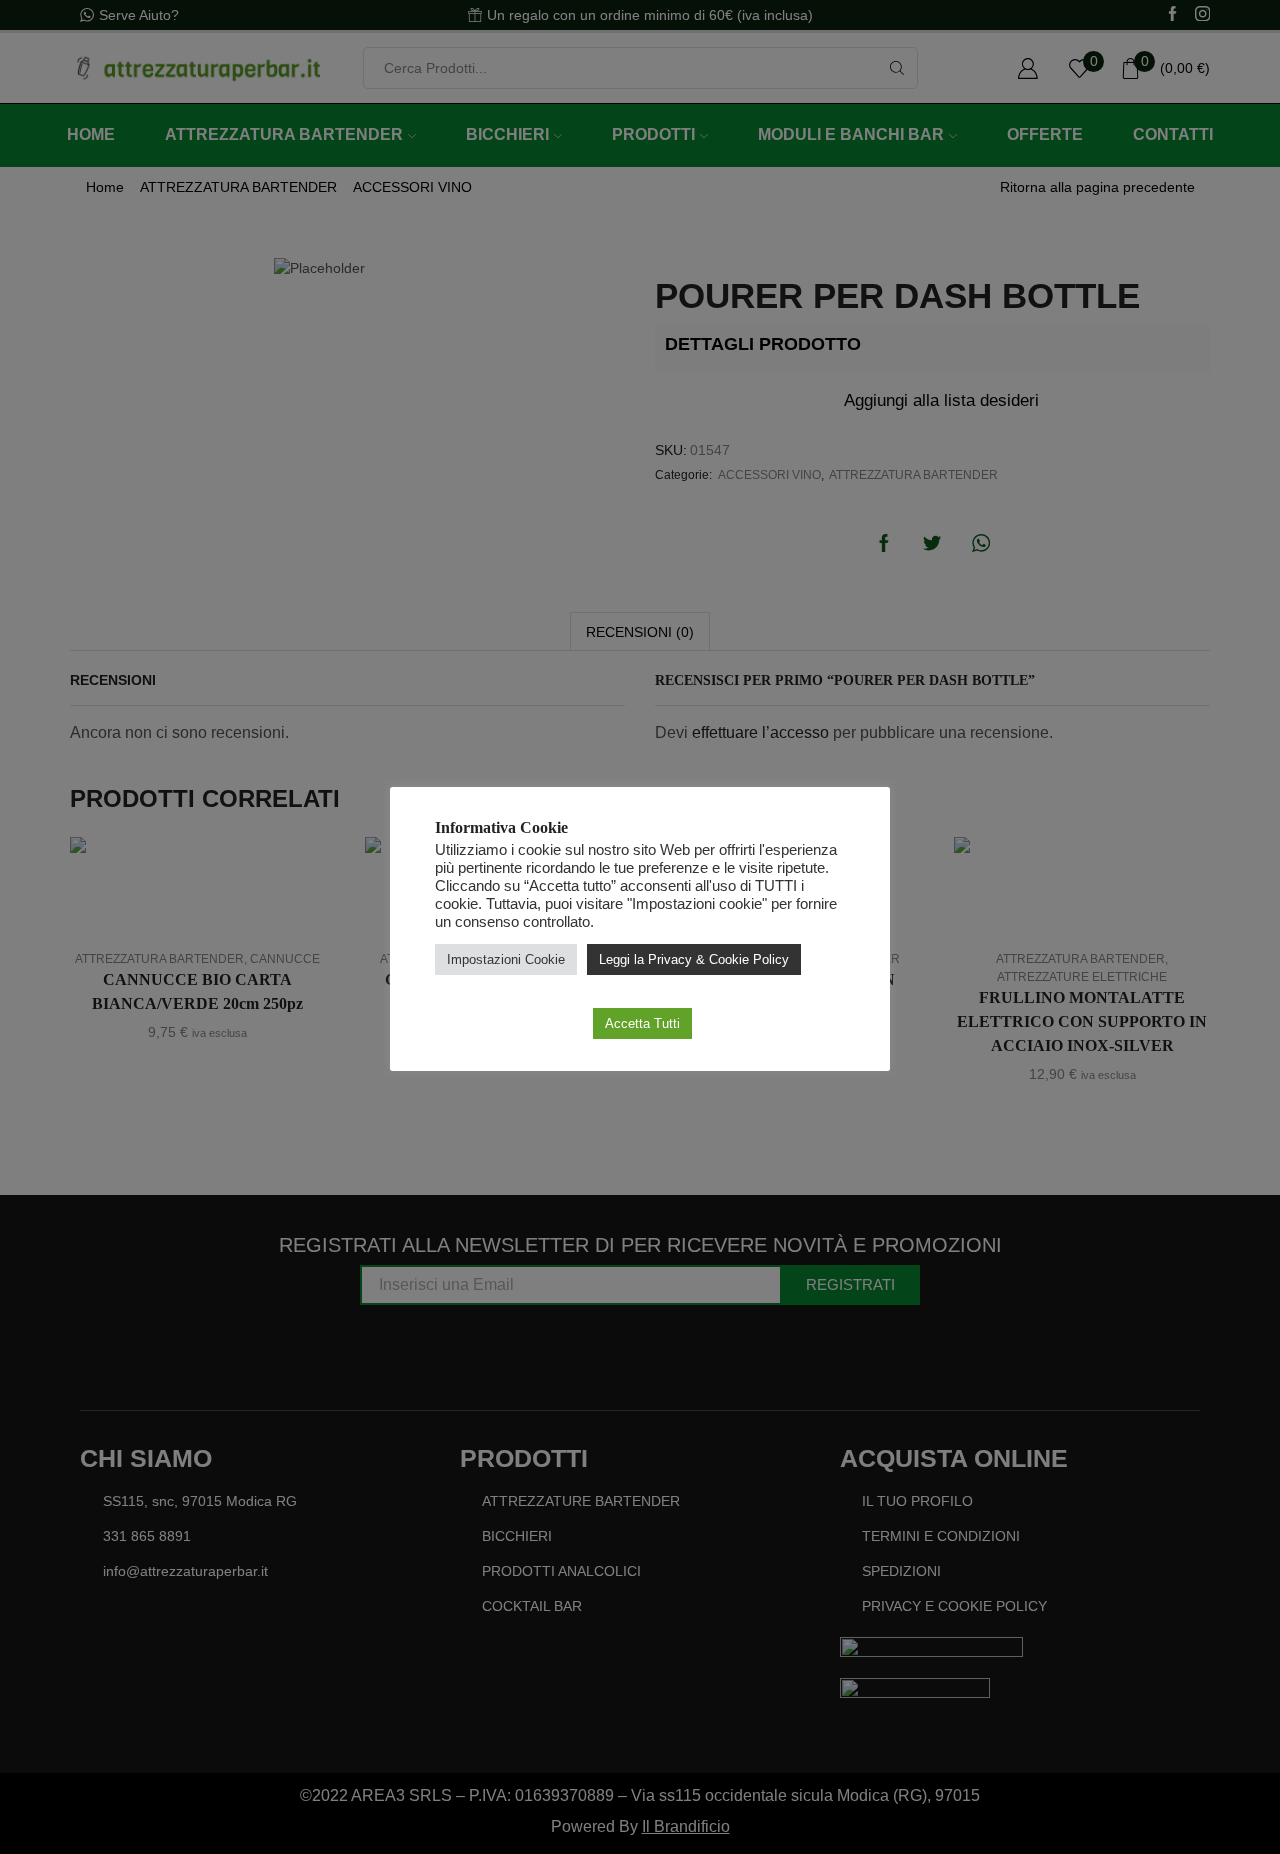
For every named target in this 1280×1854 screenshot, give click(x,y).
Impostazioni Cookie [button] (506, 959)
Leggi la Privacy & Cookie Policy (694, 959)
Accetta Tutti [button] (642, 1023)
